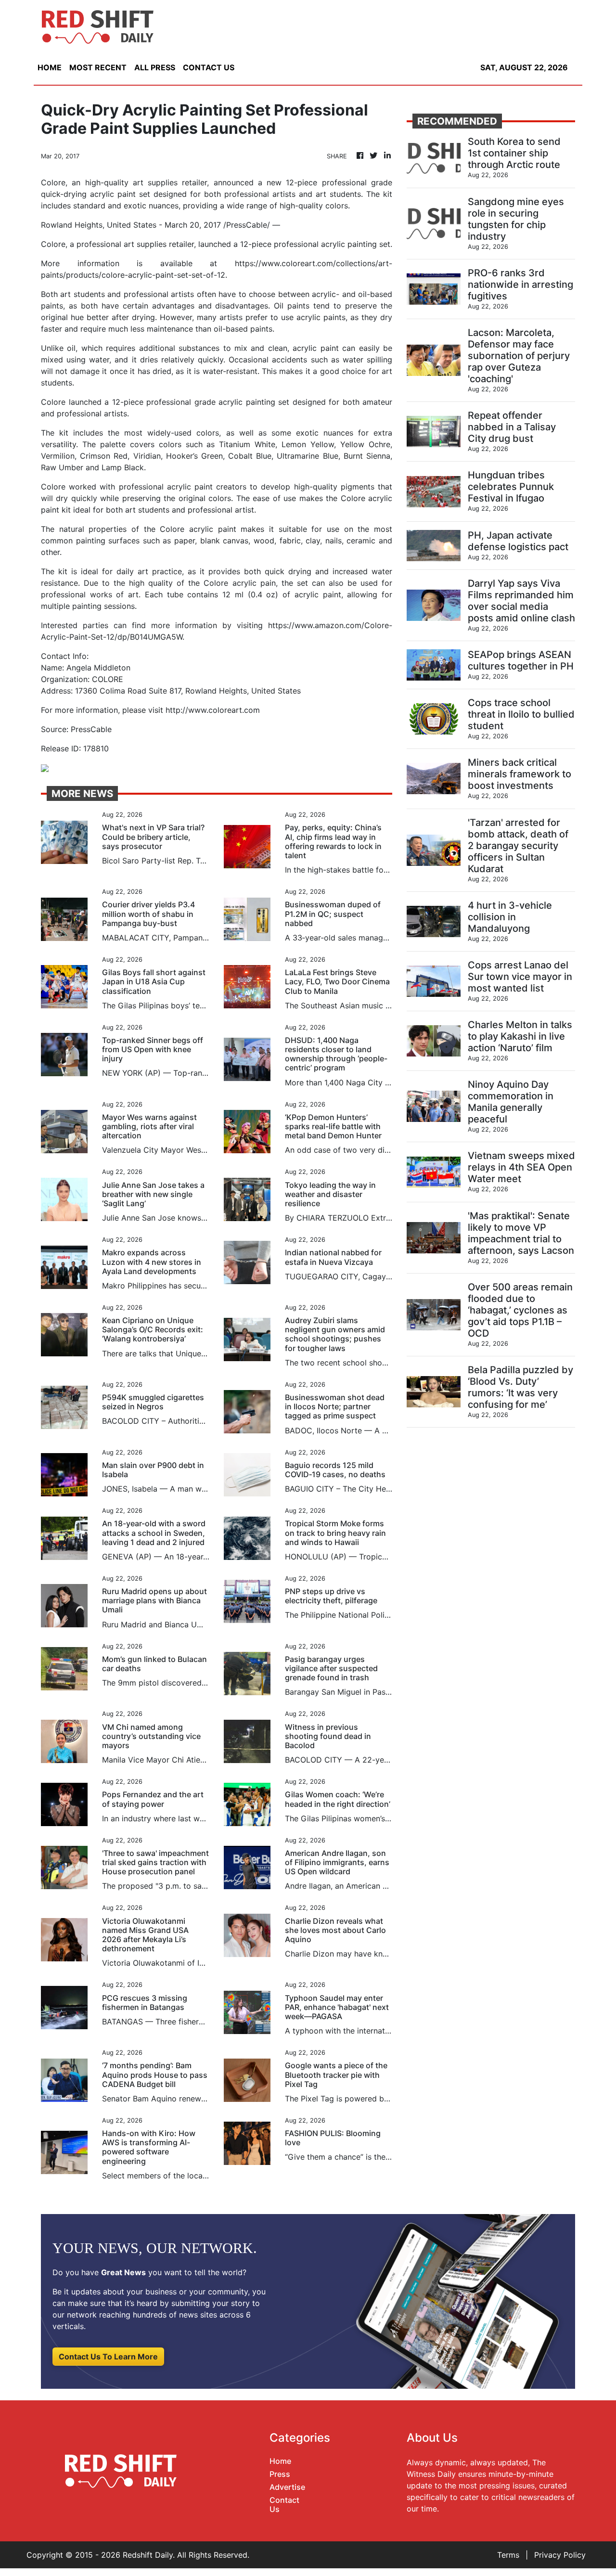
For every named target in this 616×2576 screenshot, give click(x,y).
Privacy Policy (560, 2555)
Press (280, 2474)
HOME (50, 67)
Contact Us (284, 2505)
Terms (508, 2555)
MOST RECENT (98, 67)
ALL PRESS (155, 67)
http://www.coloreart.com (213, 710)
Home (280, 2461)
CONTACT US (209, 67)
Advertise (287, 2487)
